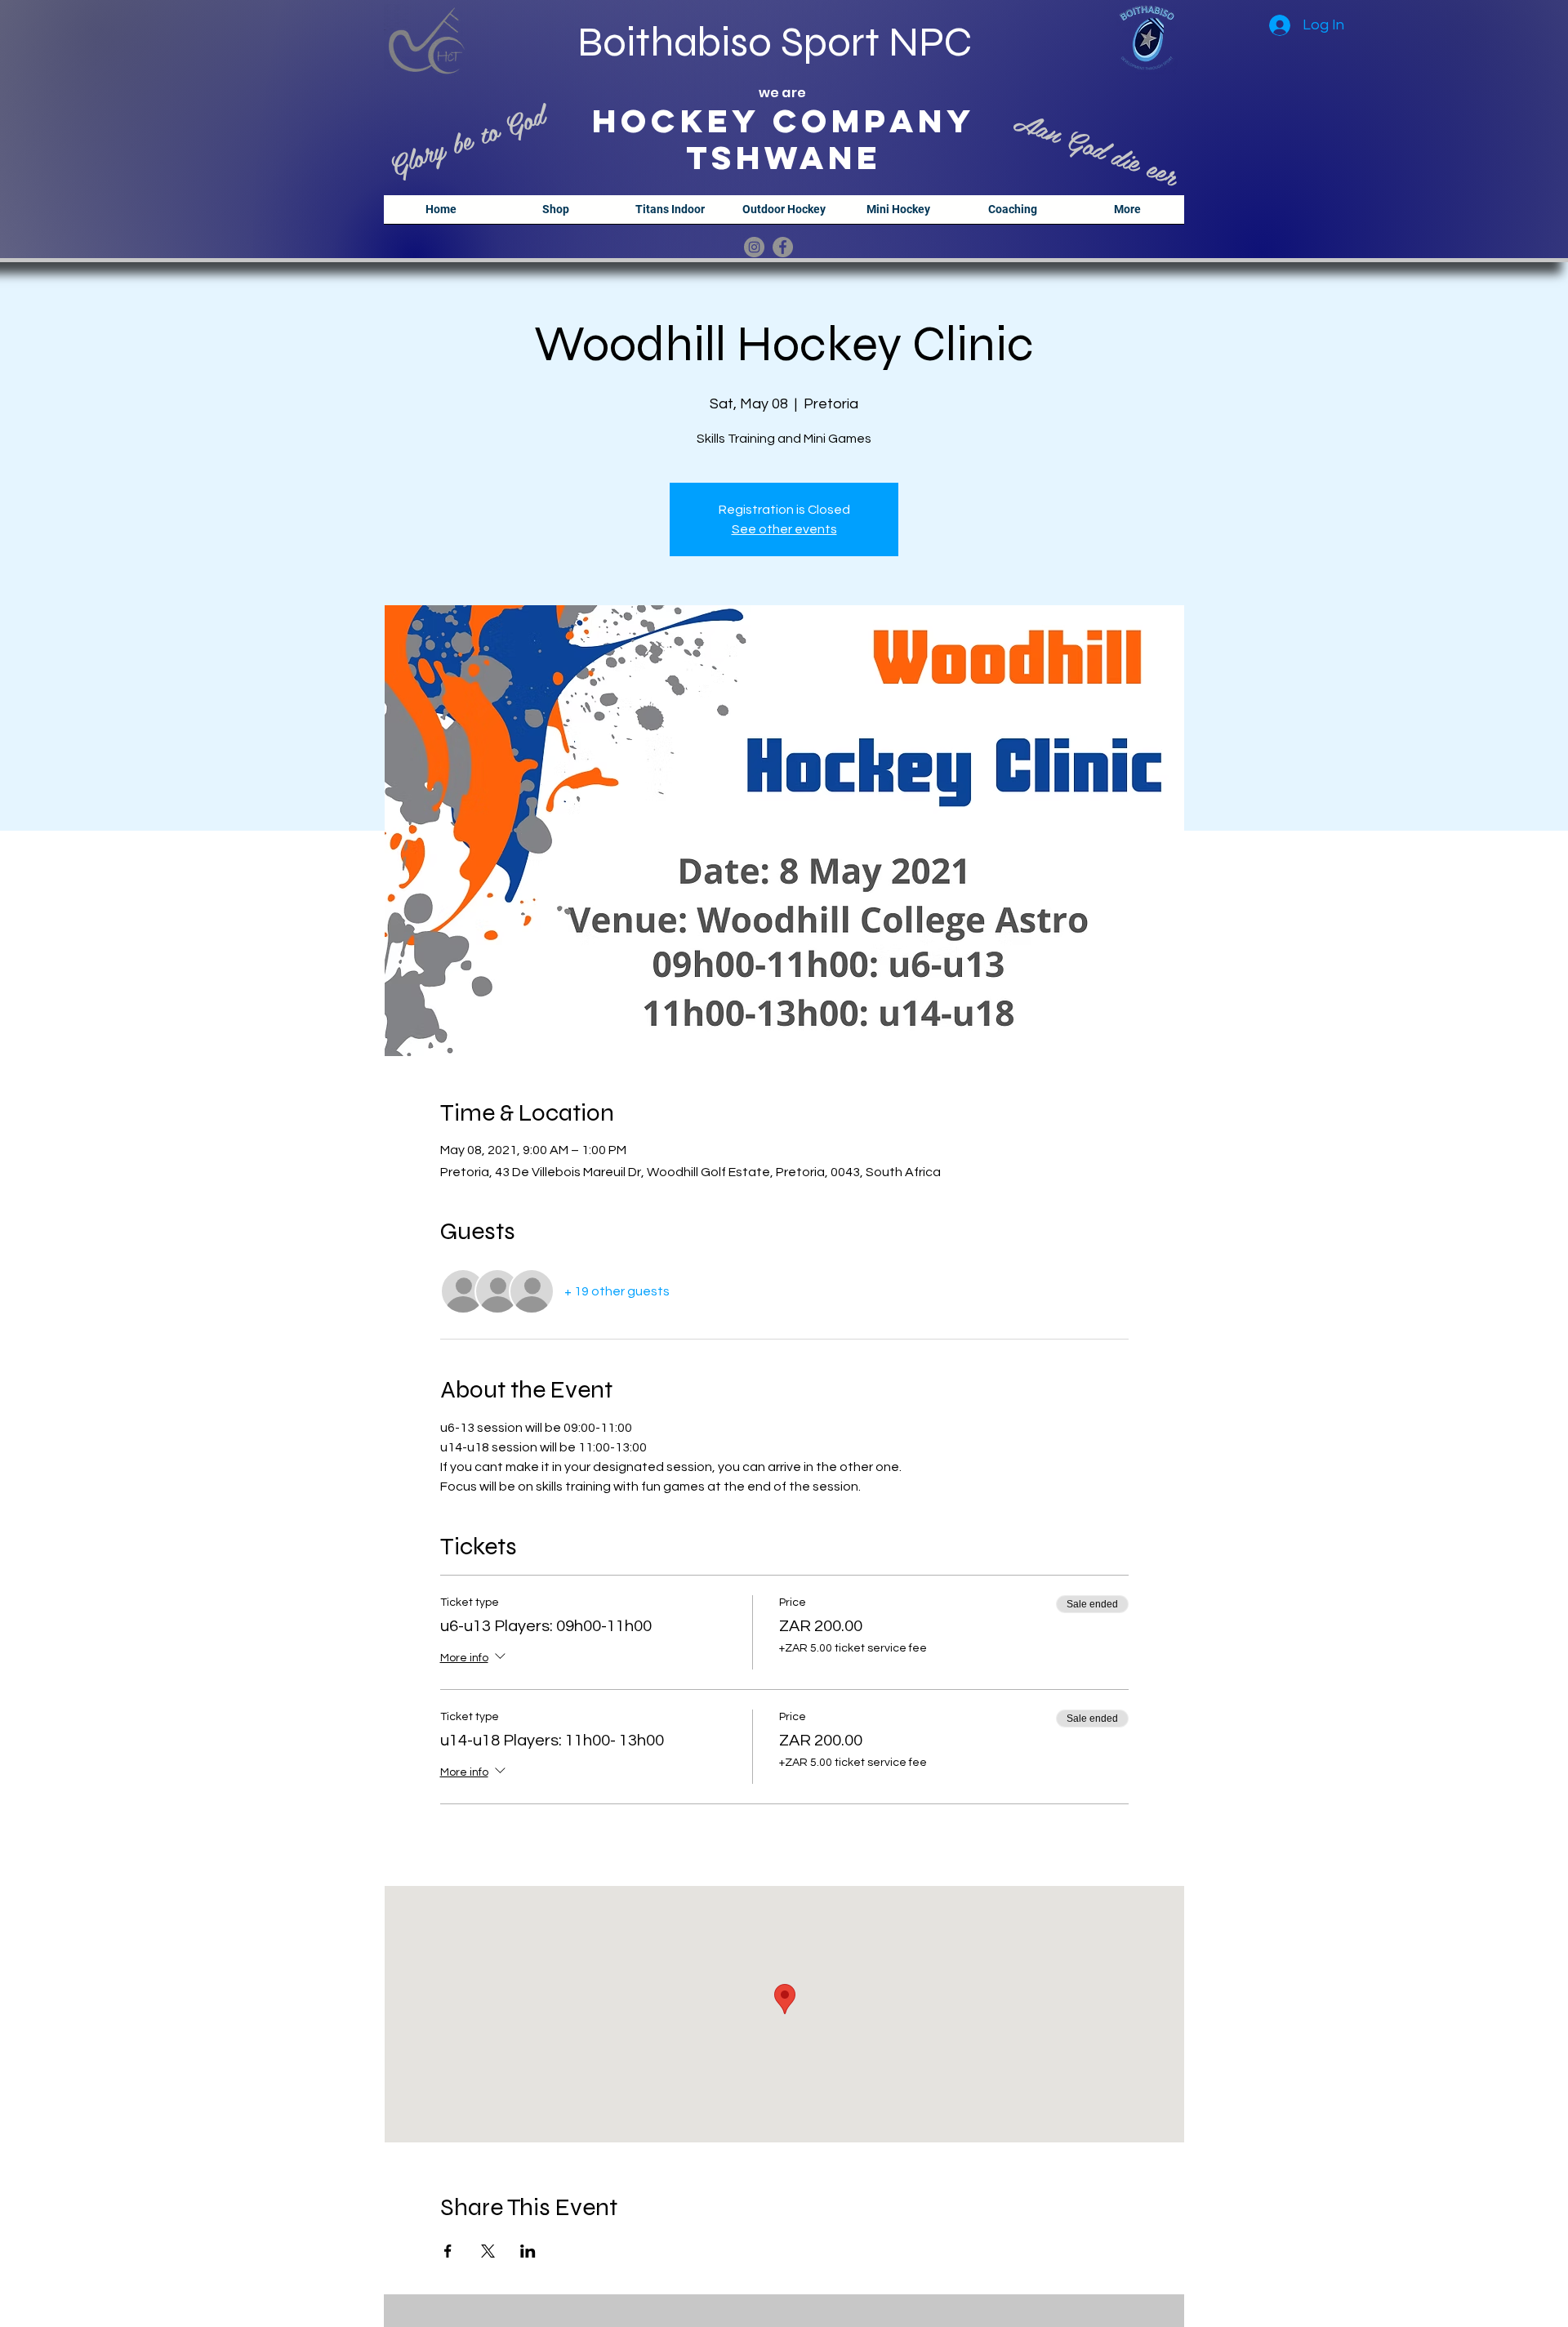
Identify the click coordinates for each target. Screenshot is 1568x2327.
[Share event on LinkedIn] (528, 2251)
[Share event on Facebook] (448, 2251)
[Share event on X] (488, 2251)
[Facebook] (783, 247)
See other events (784, 529)
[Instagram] (754, 247)
